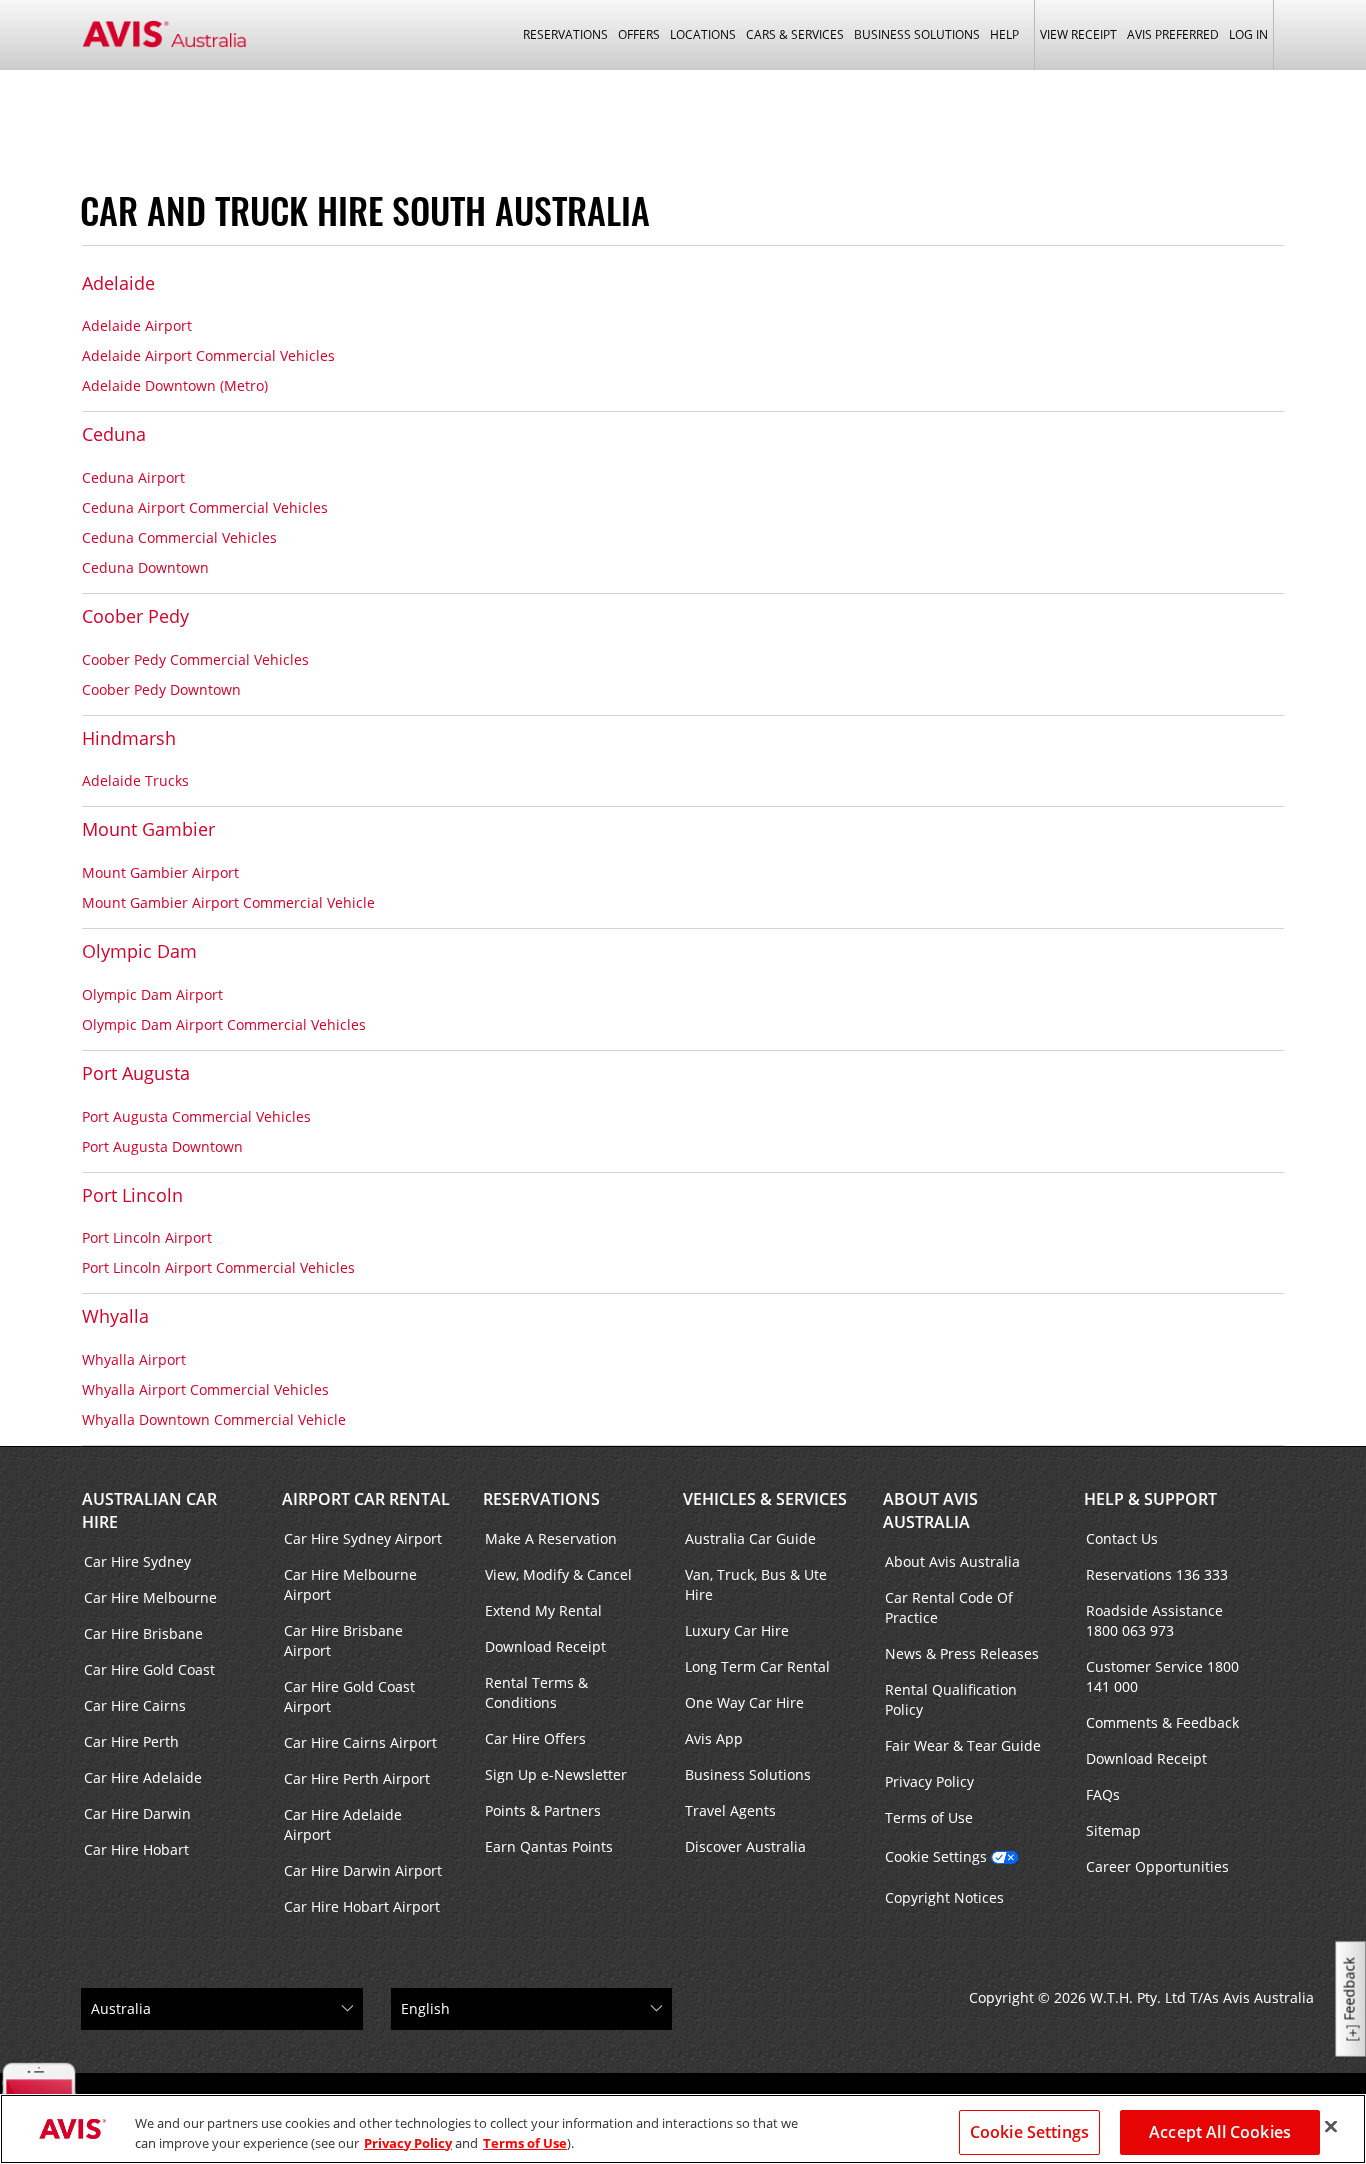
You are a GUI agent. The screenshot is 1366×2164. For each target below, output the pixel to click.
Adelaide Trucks (135, 780)
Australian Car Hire (149, 1510)
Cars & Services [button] (795, 34)
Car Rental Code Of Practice (949, 1607)
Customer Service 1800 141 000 (1162, 1676)
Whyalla (115, 1316)
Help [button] (1004, 34)
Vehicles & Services (765, 1499)
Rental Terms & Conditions (536, 1692)
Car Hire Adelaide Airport (343, 1824)
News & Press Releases (962, 1653)
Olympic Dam (139, 951)
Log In (1248, 34)
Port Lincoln (132, 1195)
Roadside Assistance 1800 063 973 (1154, 1620)
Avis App (714, 1738)
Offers (639, 34)
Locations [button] (703, 34)
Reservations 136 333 (1157, 1574)
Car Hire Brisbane (143, 1633)
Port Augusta (136, 1073)
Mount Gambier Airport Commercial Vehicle (228, 902)
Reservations (541, 1499)
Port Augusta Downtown (162, 1146)
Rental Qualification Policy (951, 1699)
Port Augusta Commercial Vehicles (196, 1116)
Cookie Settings (936, 1856)
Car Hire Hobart (136, 1849)
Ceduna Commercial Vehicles (179, 537)
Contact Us (1122, 1538)
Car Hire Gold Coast (149, 1669)
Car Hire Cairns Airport (360, 1742)
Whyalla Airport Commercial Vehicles (205, 1389)
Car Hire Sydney (137, 1561)
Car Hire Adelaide (143, 1777)
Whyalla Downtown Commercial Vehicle (214, 1419)
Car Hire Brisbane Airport (343, 1640)
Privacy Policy (929, 1781)
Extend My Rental (543, 1610)
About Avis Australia (930, 1510)
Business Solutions (748, 1774)
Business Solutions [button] (917, 34)
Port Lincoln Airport (147, 1237)
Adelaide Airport (137, 325)
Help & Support (1150, 1499)
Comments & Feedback (1162, 1722)
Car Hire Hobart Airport (362, 1906)
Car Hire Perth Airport (357, 1778)
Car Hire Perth (131, 1741)
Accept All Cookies (1220, 2132)
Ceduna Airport (133, 477)
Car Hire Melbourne (150, 1597)
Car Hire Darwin (137, 1813)
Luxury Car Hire (737, 1630)
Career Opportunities (1157, 1866)
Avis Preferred (1173, 34)
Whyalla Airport (134, 1359)
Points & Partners (543, 1810)
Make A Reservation (551, 1538)
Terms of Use (929, 1817)
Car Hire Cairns (135, 1705)
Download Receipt (545, 1646)
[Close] (1331, 2127)
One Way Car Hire (744, 1702)
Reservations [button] (565, 34)
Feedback (1349, 1989)
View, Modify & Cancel (558, 1574)
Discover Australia (745, 1846)
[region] (683, 2129)
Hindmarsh (129, 738)
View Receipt (1078, 34)
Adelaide (118, 283)
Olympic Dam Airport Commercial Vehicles (224, 1024)
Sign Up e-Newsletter (556, 1774)
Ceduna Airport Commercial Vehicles (205, 507)
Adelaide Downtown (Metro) (175, 385)
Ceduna (114, 434)
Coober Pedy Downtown (161, 689)
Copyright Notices (944, 1897)
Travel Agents (730, 1810)
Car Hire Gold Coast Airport (349, 1696)
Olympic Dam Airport (152, 994)
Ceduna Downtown (145, 567)
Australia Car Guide (750, 1538)
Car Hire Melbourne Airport (350, 1584)
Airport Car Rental (366, 1499)
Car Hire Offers (535, 1738)
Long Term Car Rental (757, 1666)
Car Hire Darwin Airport (363, 1870)
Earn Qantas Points (549, 1846)
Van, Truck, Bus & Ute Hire (756, 1584)
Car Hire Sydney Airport (363, 1538)
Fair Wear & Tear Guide (963, 1745)
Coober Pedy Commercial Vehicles (195, 659)
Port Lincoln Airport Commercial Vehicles (218, 1267)
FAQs (1103, 1794)
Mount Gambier (148, 829)
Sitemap (1113, 1830)
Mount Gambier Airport (160, 872)
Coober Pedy (135, 616)
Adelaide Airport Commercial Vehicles (208, 355)
